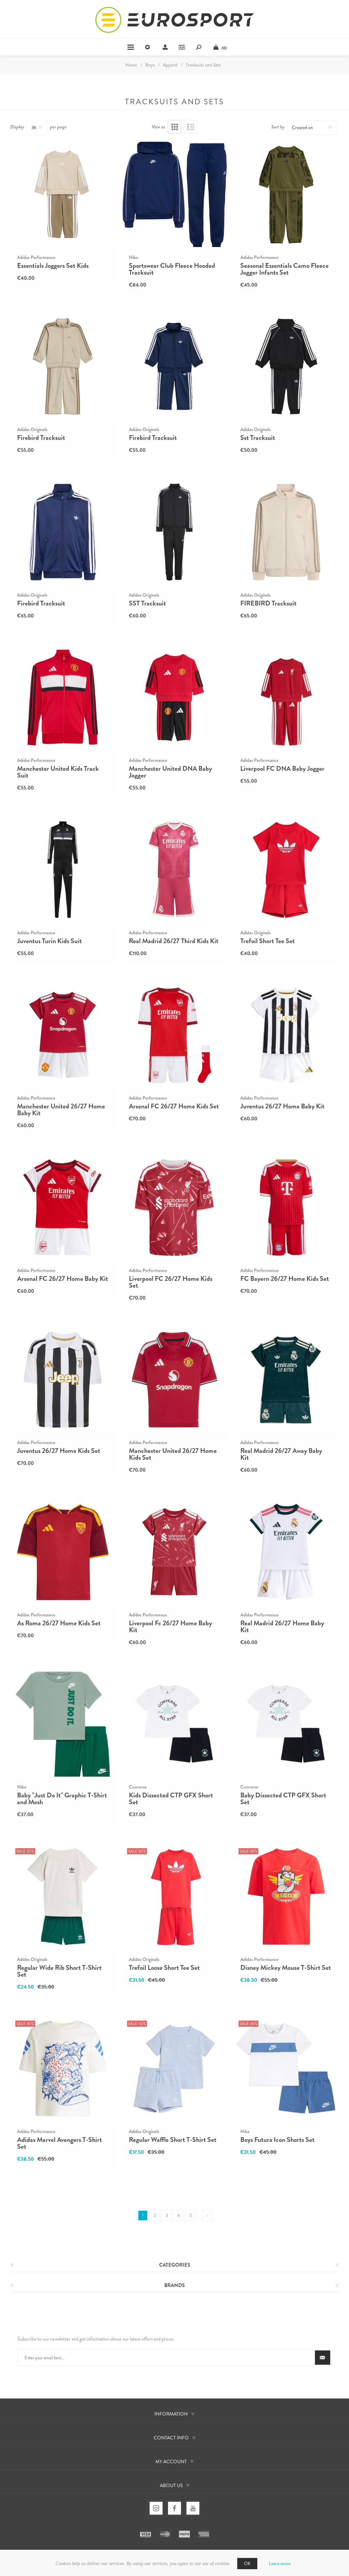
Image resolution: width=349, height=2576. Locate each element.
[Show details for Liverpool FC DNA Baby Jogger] (286, 697)
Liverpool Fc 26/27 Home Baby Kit (170, 1627)
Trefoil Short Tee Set (268, 941)
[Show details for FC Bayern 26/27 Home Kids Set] (286, 1207)
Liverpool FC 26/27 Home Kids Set (171, 1282)
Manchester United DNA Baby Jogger (170, 772)
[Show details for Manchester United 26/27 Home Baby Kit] (63, 1035)
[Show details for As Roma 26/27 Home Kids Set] (63, 1552)
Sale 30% (25, 1851)
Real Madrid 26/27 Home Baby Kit (282, 1627)
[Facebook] (174, 2508)
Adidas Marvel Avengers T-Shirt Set (59, 2143)
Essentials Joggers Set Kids (53, 266)
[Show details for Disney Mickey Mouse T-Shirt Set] (286, 1896)
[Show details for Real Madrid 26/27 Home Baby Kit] (286, 1552)
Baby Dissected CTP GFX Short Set (283, 1799)
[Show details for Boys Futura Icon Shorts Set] (286, 2069)
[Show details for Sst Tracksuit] (286, 367)
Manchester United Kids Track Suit (58, 772)
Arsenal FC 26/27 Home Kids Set (174, 1106)
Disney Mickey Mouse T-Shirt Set (286, 1968)
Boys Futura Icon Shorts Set (277, 2140)
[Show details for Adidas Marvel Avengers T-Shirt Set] (63, 2069)
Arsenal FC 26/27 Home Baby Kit (63, 1279)
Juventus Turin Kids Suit (49, 941)
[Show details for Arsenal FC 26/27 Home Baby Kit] (63, 1207)
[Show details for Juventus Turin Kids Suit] (63, 870)
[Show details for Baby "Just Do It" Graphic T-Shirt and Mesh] (63, 1724)
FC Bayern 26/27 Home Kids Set (285, 1279)
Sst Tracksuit (258, 438)
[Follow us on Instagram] (156, 2508)
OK (247, 2564)
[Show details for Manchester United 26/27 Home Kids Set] (174, 1380)
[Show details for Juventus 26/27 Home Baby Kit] (286, 1035)
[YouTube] (193, 2508)
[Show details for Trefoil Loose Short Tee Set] (174, 1896)
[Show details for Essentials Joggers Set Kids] (63, 194)
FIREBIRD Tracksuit (268, 603)
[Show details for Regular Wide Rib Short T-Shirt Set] (63, 1896)
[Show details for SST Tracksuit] (174, 532)
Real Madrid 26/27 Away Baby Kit (281, 1454)
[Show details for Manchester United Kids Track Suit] (63, 697)
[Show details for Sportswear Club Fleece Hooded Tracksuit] (174, 194)
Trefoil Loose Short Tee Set (164, 1968)
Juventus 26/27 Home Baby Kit (282, 1106)
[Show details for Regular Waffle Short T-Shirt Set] (174, 2069)
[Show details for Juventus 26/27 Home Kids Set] (63, 1380)
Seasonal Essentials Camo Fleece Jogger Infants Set (284, 269)
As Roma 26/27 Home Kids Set (59, 1623)
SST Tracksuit (147, 603)
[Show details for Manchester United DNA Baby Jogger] (174, 697)
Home (131, 65)
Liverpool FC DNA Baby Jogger (282, 769)
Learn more (280, 2563)
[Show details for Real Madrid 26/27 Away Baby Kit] (286, 1380)
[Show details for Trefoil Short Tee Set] (286, 870)
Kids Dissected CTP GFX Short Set (171, 1799)
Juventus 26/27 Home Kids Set (59, 1451)
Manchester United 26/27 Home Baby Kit (61, 1110)
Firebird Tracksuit (41, 438)
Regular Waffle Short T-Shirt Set (173, 2140)
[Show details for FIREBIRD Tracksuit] (286, 532)
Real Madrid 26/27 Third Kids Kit (174, 941)
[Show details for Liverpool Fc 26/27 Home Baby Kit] (174, 1552)
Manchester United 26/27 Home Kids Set (173, 1454)
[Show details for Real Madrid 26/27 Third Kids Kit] (174, 870)
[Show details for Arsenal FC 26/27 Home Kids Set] (174, 1035)
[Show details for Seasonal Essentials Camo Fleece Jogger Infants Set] (286, 194)
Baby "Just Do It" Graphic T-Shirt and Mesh (62, 1799)
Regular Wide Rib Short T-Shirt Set (59, 1971)
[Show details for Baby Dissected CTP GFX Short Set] (286, 1724)
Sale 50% (137, 2024)
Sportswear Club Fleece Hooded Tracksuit (172, 269)
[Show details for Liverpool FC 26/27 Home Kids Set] (174, 1207)
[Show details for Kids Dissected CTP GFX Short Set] (174, 1724)
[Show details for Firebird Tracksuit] (63, 367)
